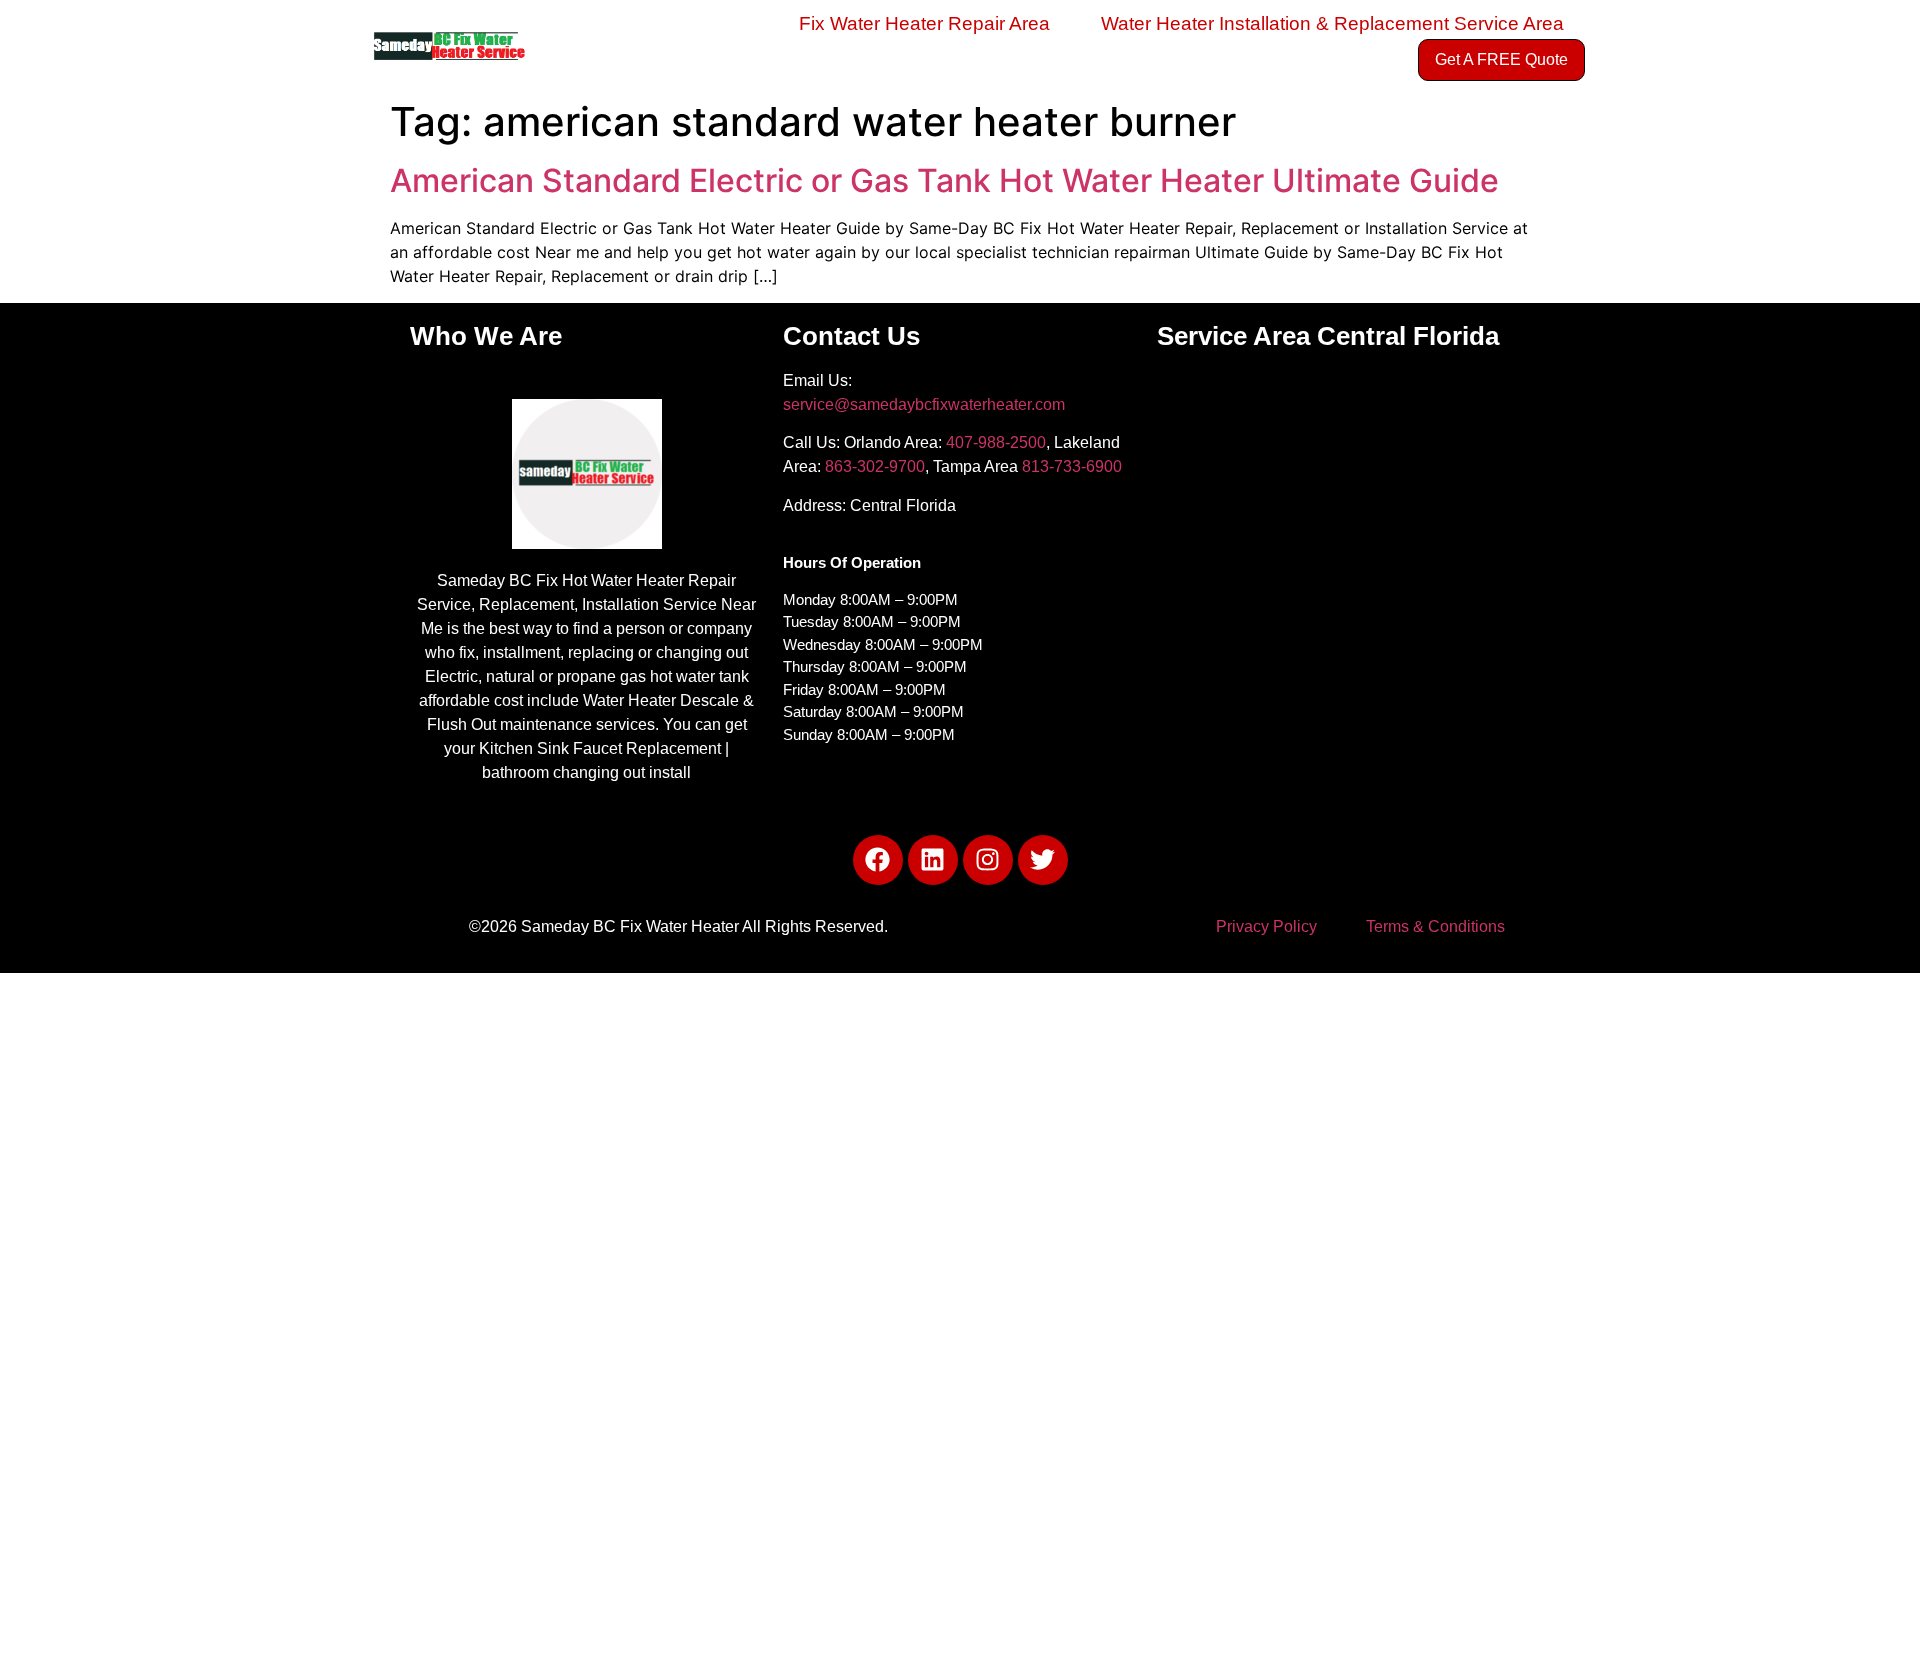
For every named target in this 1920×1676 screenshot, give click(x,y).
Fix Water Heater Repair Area (924, 23)
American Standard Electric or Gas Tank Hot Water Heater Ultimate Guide (944, 180)
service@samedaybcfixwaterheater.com (924, 404)
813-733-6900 (1072, 466)
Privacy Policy (1266, 926)
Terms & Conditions (1435, 926)
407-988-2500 (996, 442)
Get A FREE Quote (1501, 59)
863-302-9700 (875, 466)
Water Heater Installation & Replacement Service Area (1332, 23)
